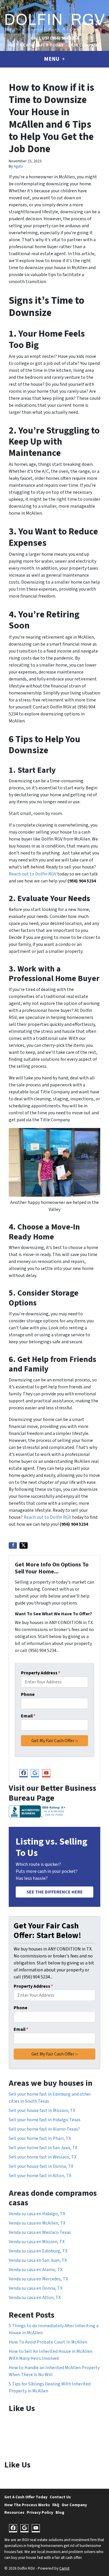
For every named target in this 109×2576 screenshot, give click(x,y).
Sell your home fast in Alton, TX (40, 2176)
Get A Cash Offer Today (37, 45)
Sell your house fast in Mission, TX (42, 2110)
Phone (28, 1694)
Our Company (84, 45)
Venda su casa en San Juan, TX (38, 2260)
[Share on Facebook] (13, 1545)
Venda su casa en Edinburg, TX (38, 2251)
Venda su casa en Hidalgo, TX (37, 2214)
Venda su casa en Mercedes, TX (38, 2279)
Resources (14, 2512)
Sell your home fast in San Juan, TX (43, 2148)
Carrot (64, 2568)
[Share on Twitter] (24, 1545)
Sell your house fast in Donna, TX (41, 2166)
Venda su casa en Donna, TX (36, 2288)
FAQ (56, 2505)
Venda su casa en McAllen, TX (37, 2223)
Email (28, 1716)
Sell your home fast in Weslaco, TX (43, 2157)
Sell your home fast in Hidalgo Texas (45, 2120)
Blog (60, 2512)
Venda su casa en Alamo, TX (36, 2270)
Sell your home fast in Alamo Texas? (44, 2129)
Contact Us (60, 2497)
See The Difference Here (55, 1892)
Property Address (41, 1673)
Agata (18, 166)
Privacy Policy (40, 2512)
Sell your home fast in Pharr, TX (40, 2138)
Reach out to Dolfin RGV (33, 874)
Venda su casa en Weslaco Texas (40, 2232)
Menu (52, 59)
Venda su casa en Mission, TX (37, 2242)
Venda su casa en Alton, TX (35, 2298)
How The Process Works (27, 2505)
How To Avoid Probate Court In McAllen (48, 2342)
